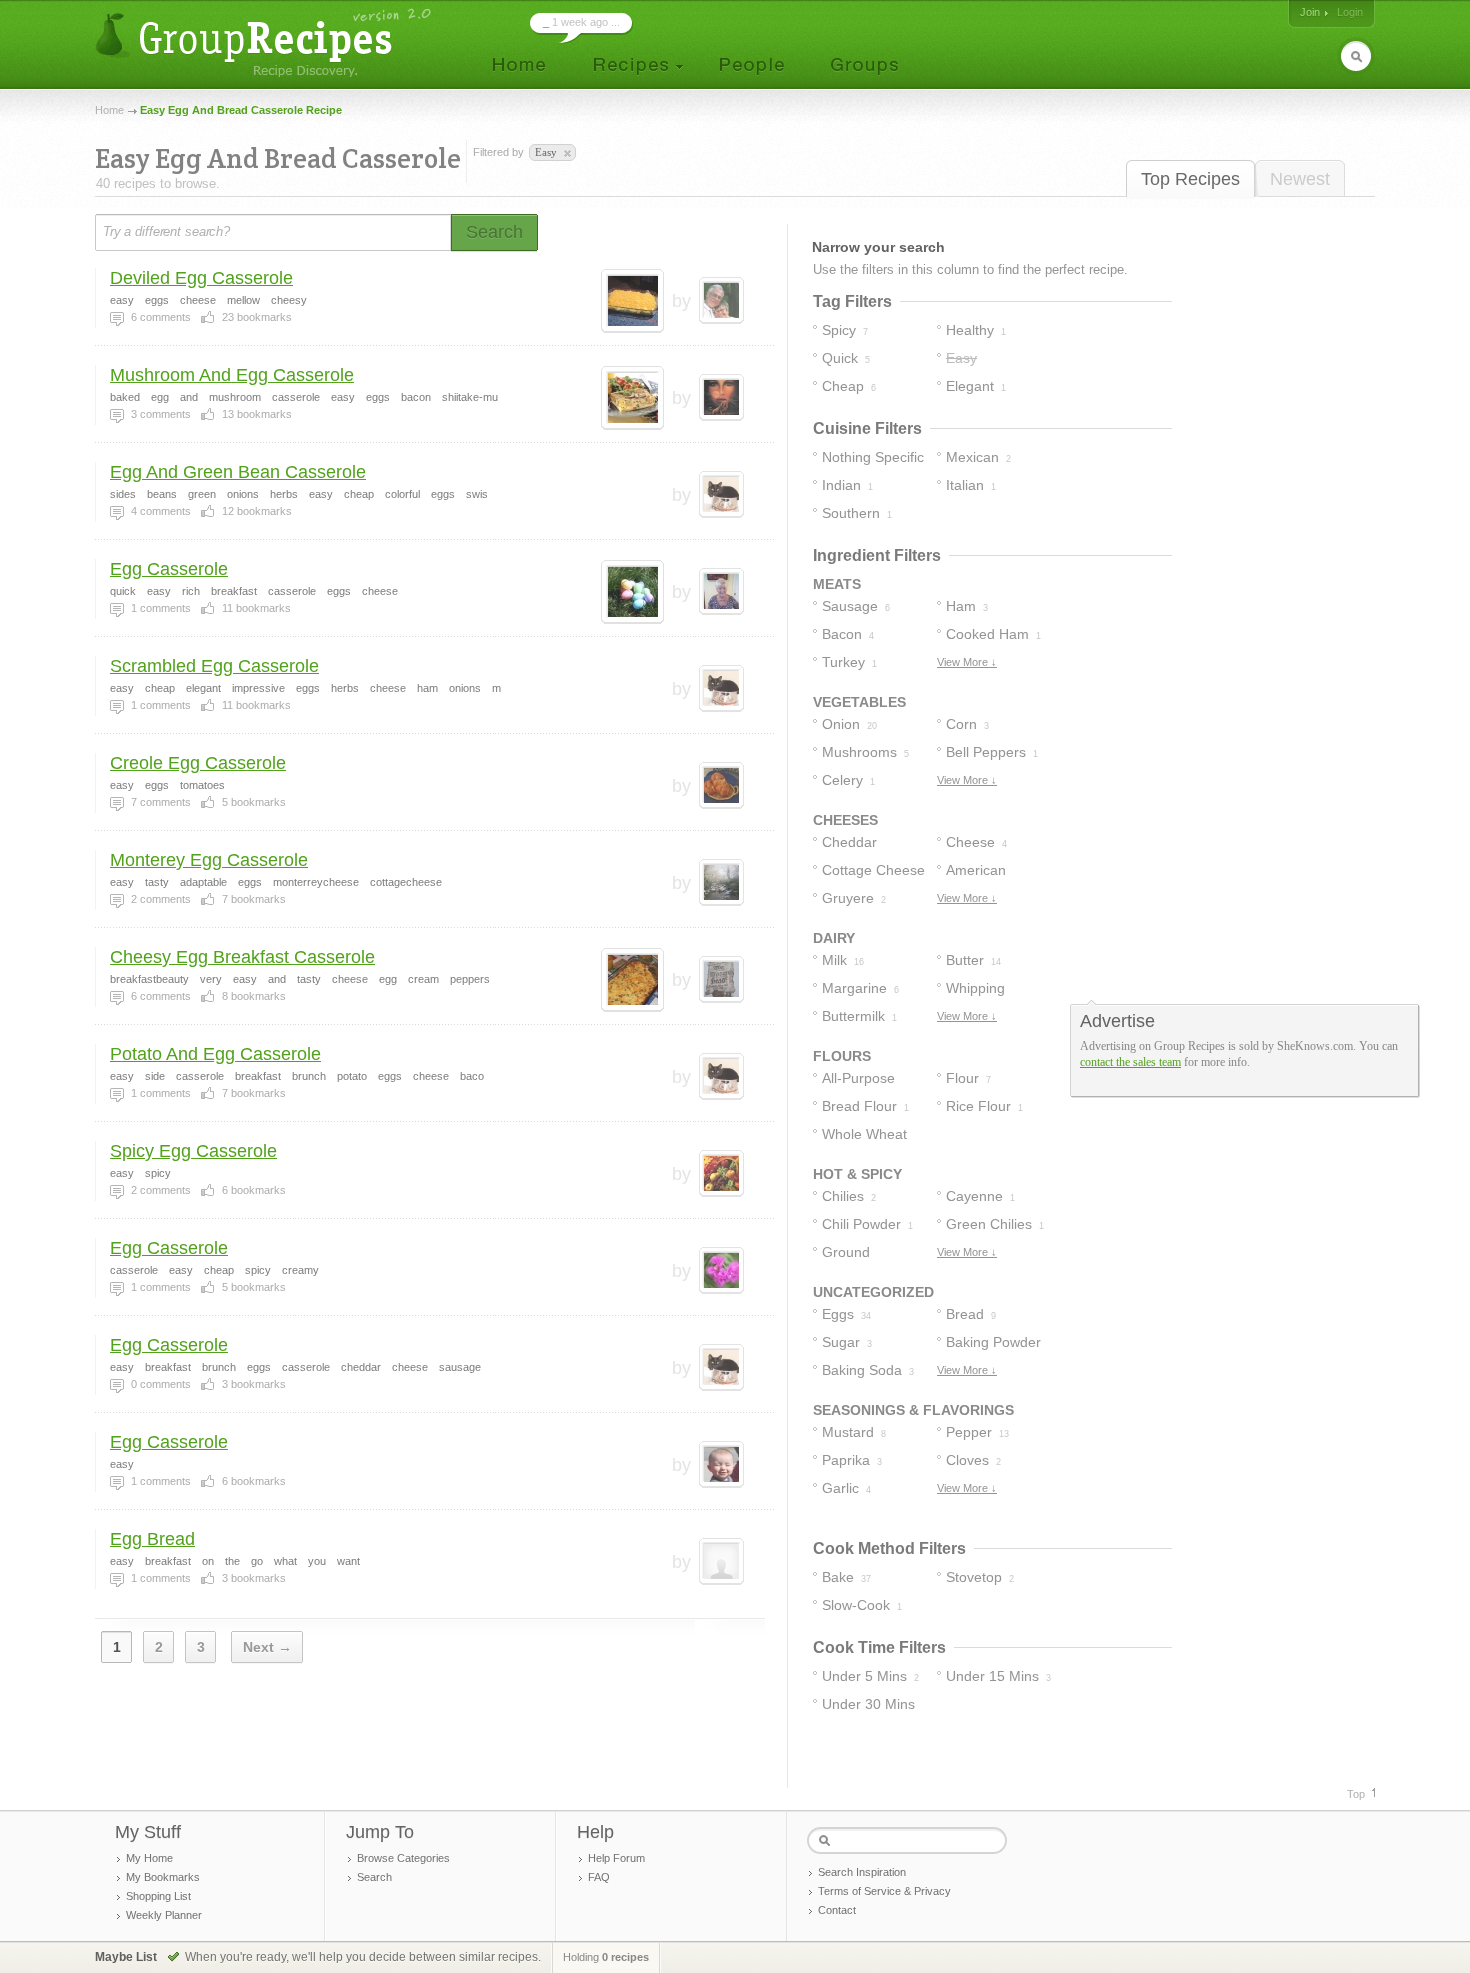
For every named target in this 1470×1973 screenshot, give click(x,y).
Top (1356, 1794)
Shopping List (158, 1896)
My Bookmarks (163, 1877)
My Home (149, 1858)
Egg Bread (152, 1539)
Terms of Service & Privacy (884, 1891)
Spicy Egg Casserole (193, 1151)
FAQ (599, 1877)
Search (374, 1877)
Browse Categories (403, 1858)
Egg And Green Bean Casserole (238, 472)
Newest (1300, 179)
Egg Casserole (169, 569)
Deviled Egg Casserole (201, 278)
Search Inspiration (862, 1872)
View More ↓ (967, 662)
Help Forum (616, 1858)
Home (109, 110)
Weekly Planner (164, 1915)
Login (1350, 12)
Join (1310, 12)
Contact (837, 1910)
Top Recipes (1190, 179)
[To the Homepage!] (265, 42)
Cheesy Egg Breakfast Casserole (242, 957)
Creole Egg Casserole (198, 763)
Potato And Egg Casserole (215, 1054)
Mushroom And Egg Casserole (232, 375)
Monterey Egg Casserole (209, 860)
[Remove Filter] (566, 154)
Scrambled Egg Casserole (214, 666)
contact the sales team (1130, 1062)
